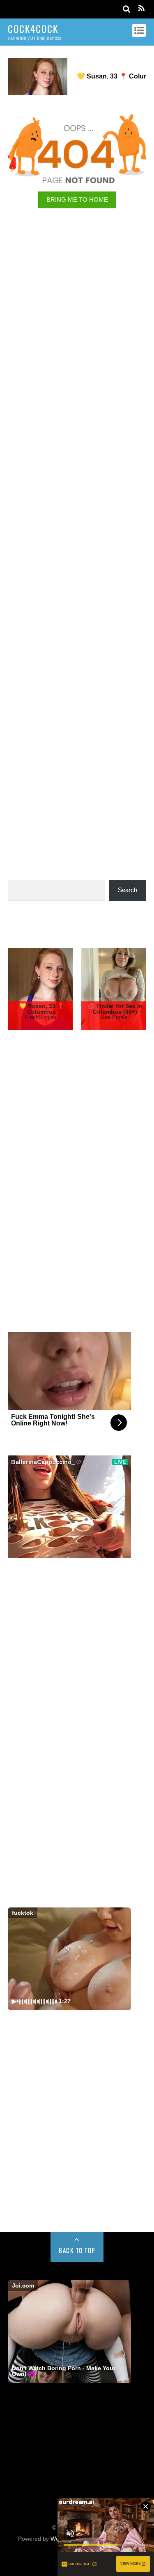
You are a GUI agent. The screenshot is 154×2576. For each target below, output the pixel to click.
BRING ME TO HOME (77, 199)
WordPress (65, 2333)
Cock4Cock (73, 2322)
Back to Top (77, 2147)
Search (128, 890)
